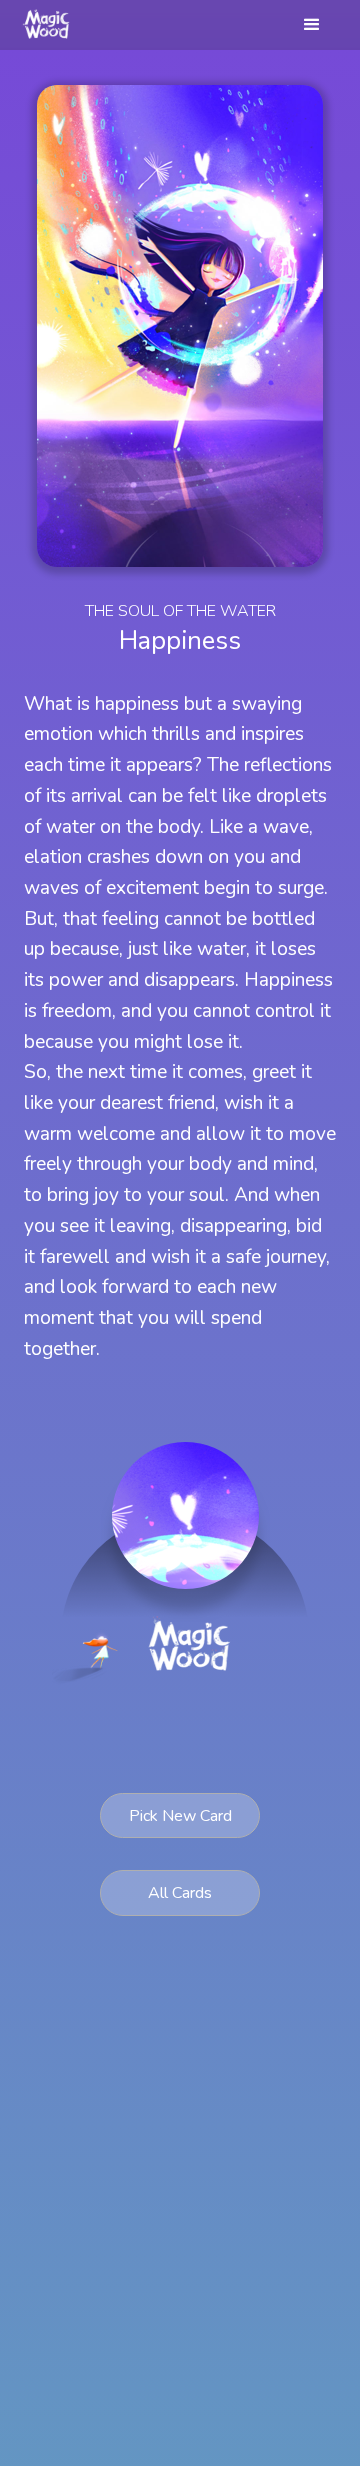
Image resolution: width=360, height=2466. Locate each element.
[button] (312, 25)
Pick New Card (180, 1816)
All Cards (180, 1893)
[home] (48, 24)
